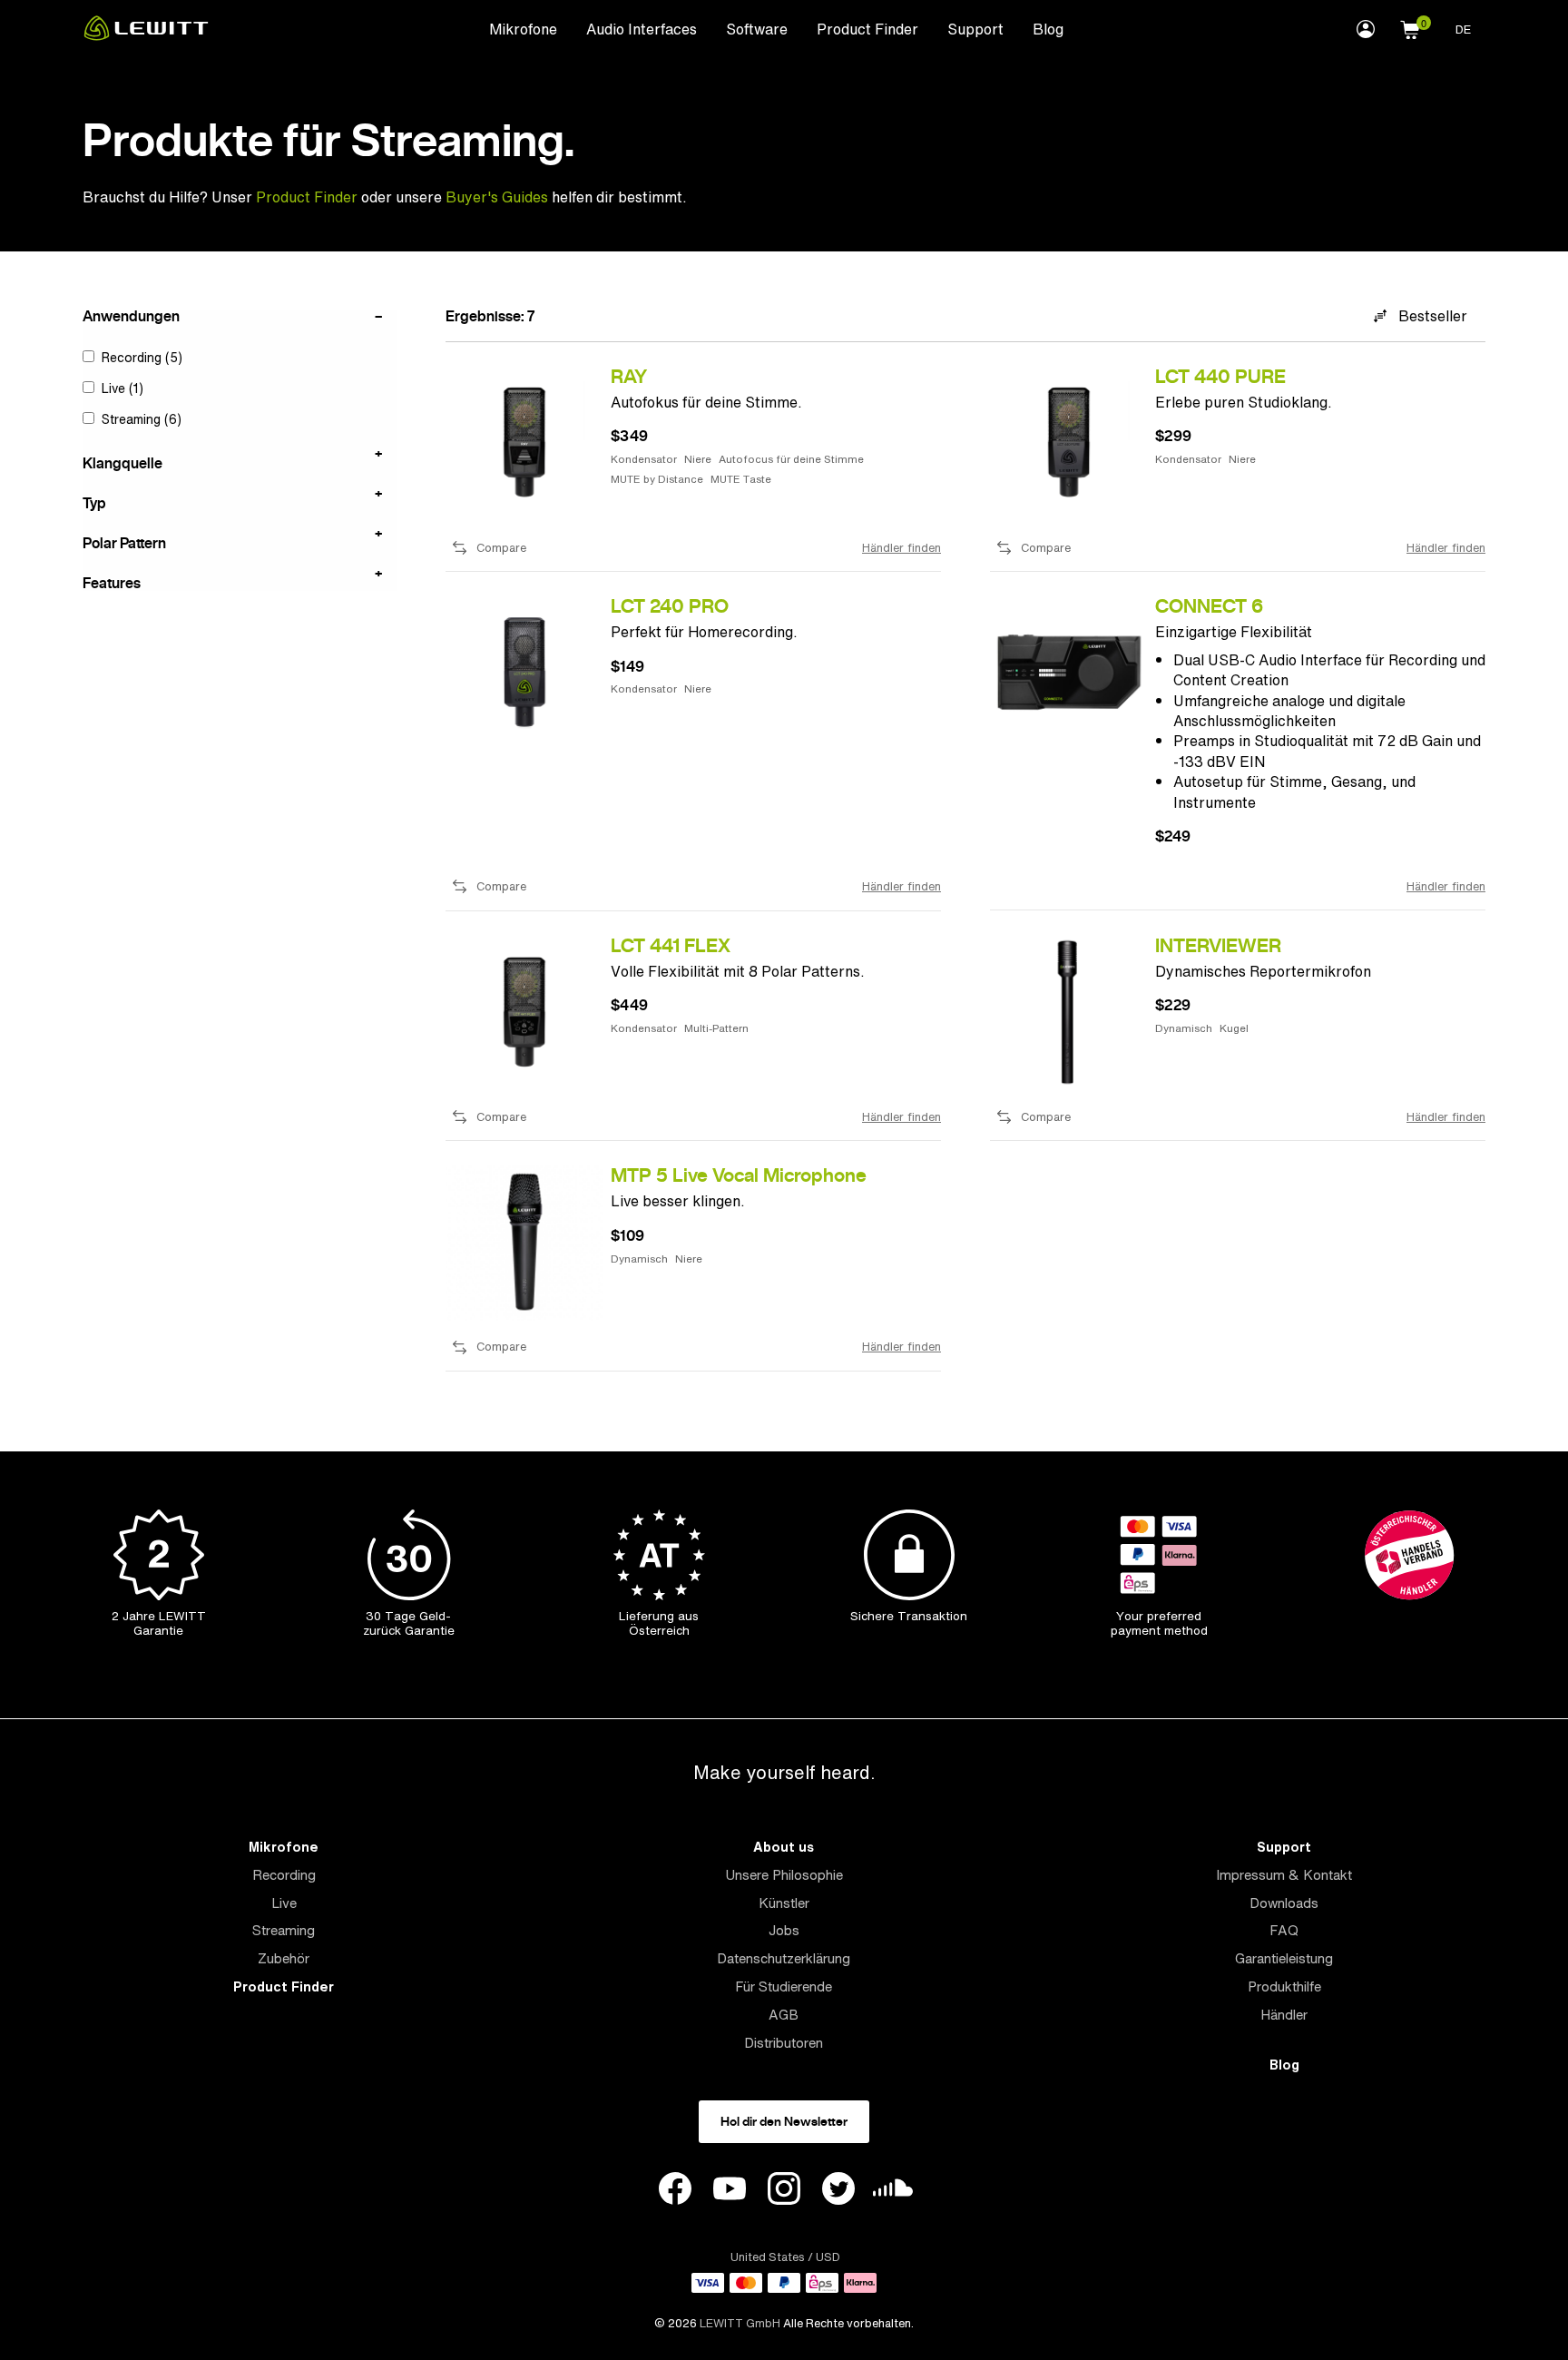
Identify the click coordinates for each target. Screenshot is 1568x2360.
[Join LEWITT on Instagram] (784, 2191)
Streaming (284, 1930)
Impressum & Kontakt (1284, 1875)
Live (284, 1903)
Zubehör (284, 1958)
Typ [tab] (94, 502)
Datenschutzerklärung (784, 1958)
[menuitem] (523, 28)
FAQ (1284, 1930)
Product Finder (867, 29)
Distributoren (784, 2043)
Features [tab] (112, 582)
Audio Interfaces (642, 29)
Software (757, 29)
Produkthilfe (1284, 1986)
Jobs (784, 1930)
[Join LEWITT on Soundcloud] (893, 2193)
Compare (501, 548)
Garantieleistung (1284, 1958)
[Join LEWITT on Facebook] (675, 2191)
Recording (284, 1875)
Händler (1284, 2015)
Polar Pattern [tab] (124, 542)
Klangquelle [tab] (122, 462)
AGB (784, 2015)
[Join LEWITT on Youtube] (730, 2191)
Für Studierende (784, 1986)
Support (975, 29)
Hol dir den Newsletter (784, 2121)
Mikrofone (523, 29)
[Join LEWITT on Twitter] (838, 2191)
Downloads (1284, 1903)
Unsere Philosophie (784, 1875)
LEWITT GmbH (740, 2323)
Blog (1048, 29)
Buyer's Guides (497, 197)
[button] (1410, 27)
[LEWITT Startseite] (146, 35)
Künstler (784, 1903)
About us (784, 1847)
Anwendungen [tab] (131, 317)
